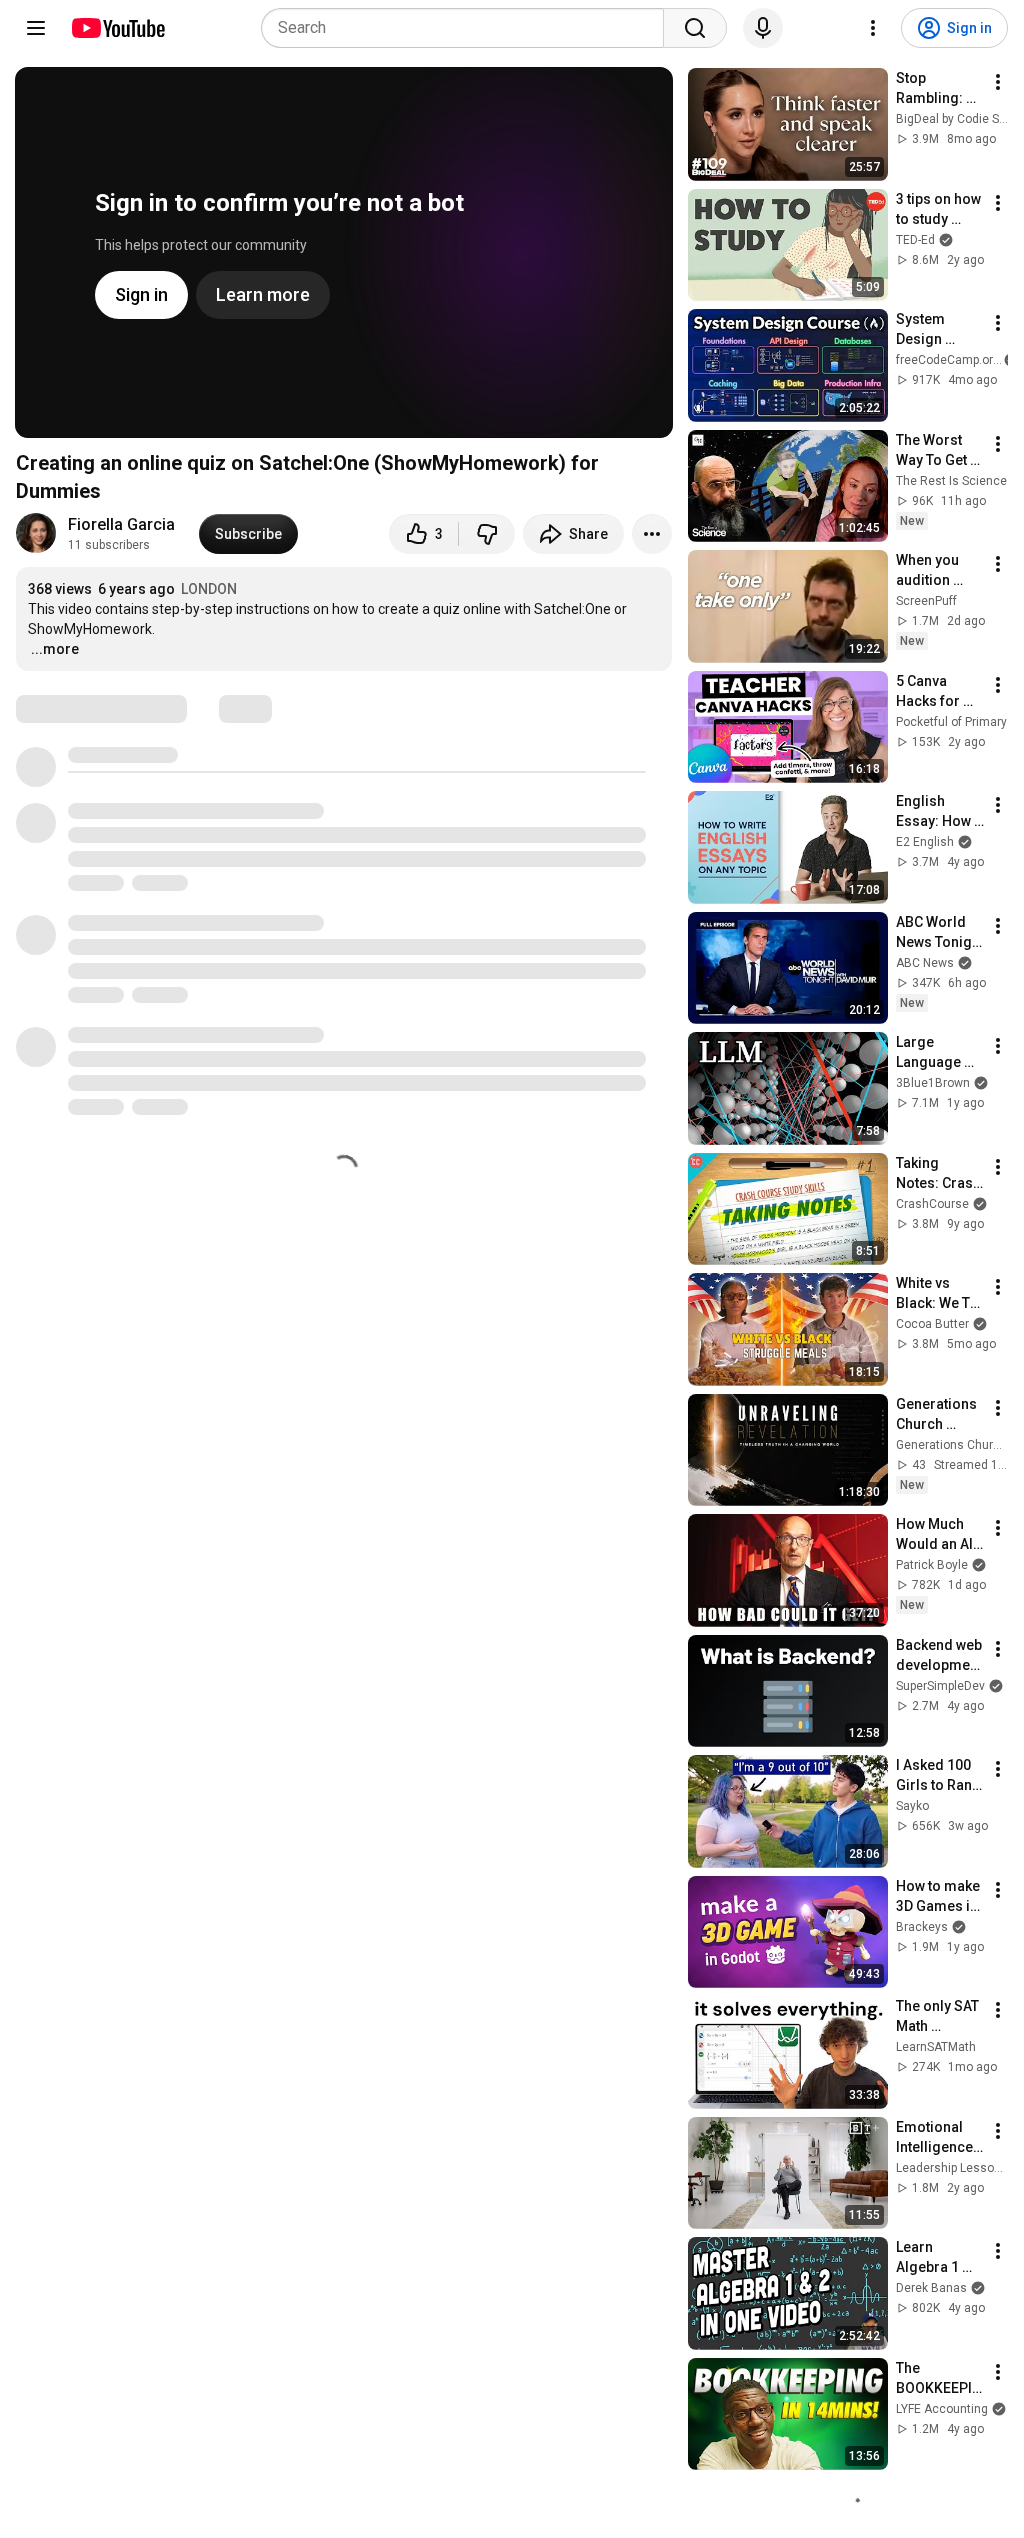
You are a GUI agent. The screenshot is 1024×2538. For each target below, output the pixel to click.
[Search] (695, 28)
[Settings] (873, 28)
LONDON (209, 589)
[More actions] (652, 534)
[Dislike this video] (487, 534)
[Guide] (36, 28)
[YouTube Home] (117, 28)
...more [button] (55, 649)
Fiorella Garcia (121, 524)
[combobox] (468, 28)
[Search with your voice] (763, 28)
